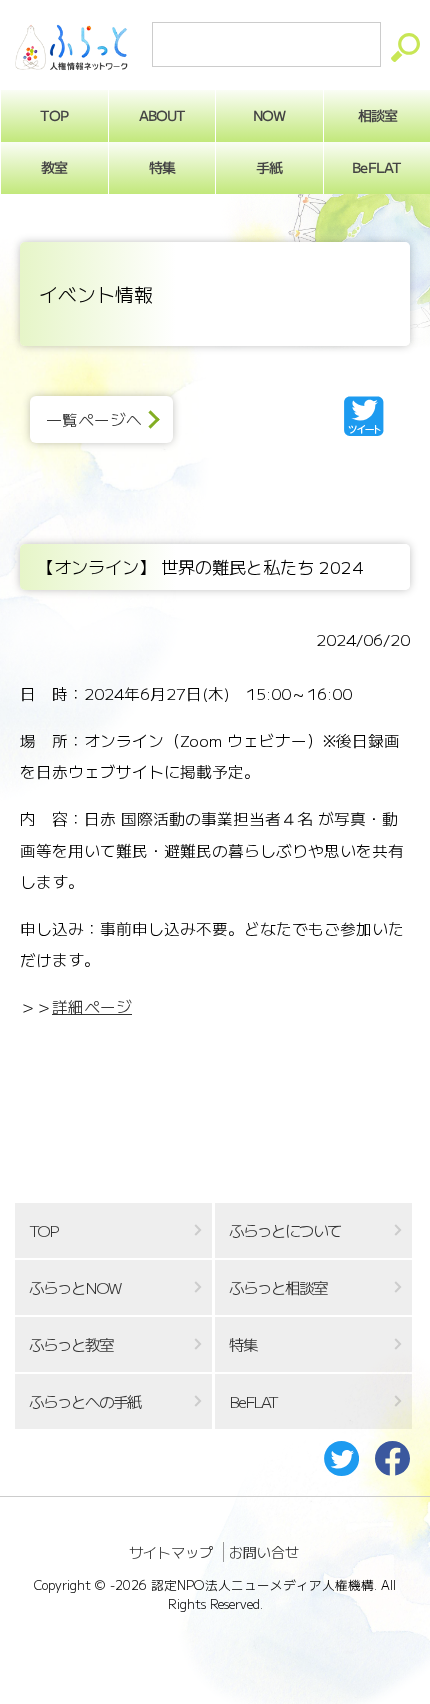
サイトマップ (171, 1552)
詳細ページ (92, 1006)
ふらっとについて (285, 1230)
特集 (162, 167)
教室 (54, 167)
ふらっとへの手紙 (85, 1401)
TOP (54, 115)
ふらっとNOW (74, 1287)
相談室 (376, 115)
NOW (269, 115)
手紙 (269, 167)
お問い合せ (264, 1552)
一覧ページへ (94, 419)
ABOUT (161, 115)
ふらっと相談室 (278, 1287)
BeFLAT (377, 167)
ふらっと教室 (71, 1344)
